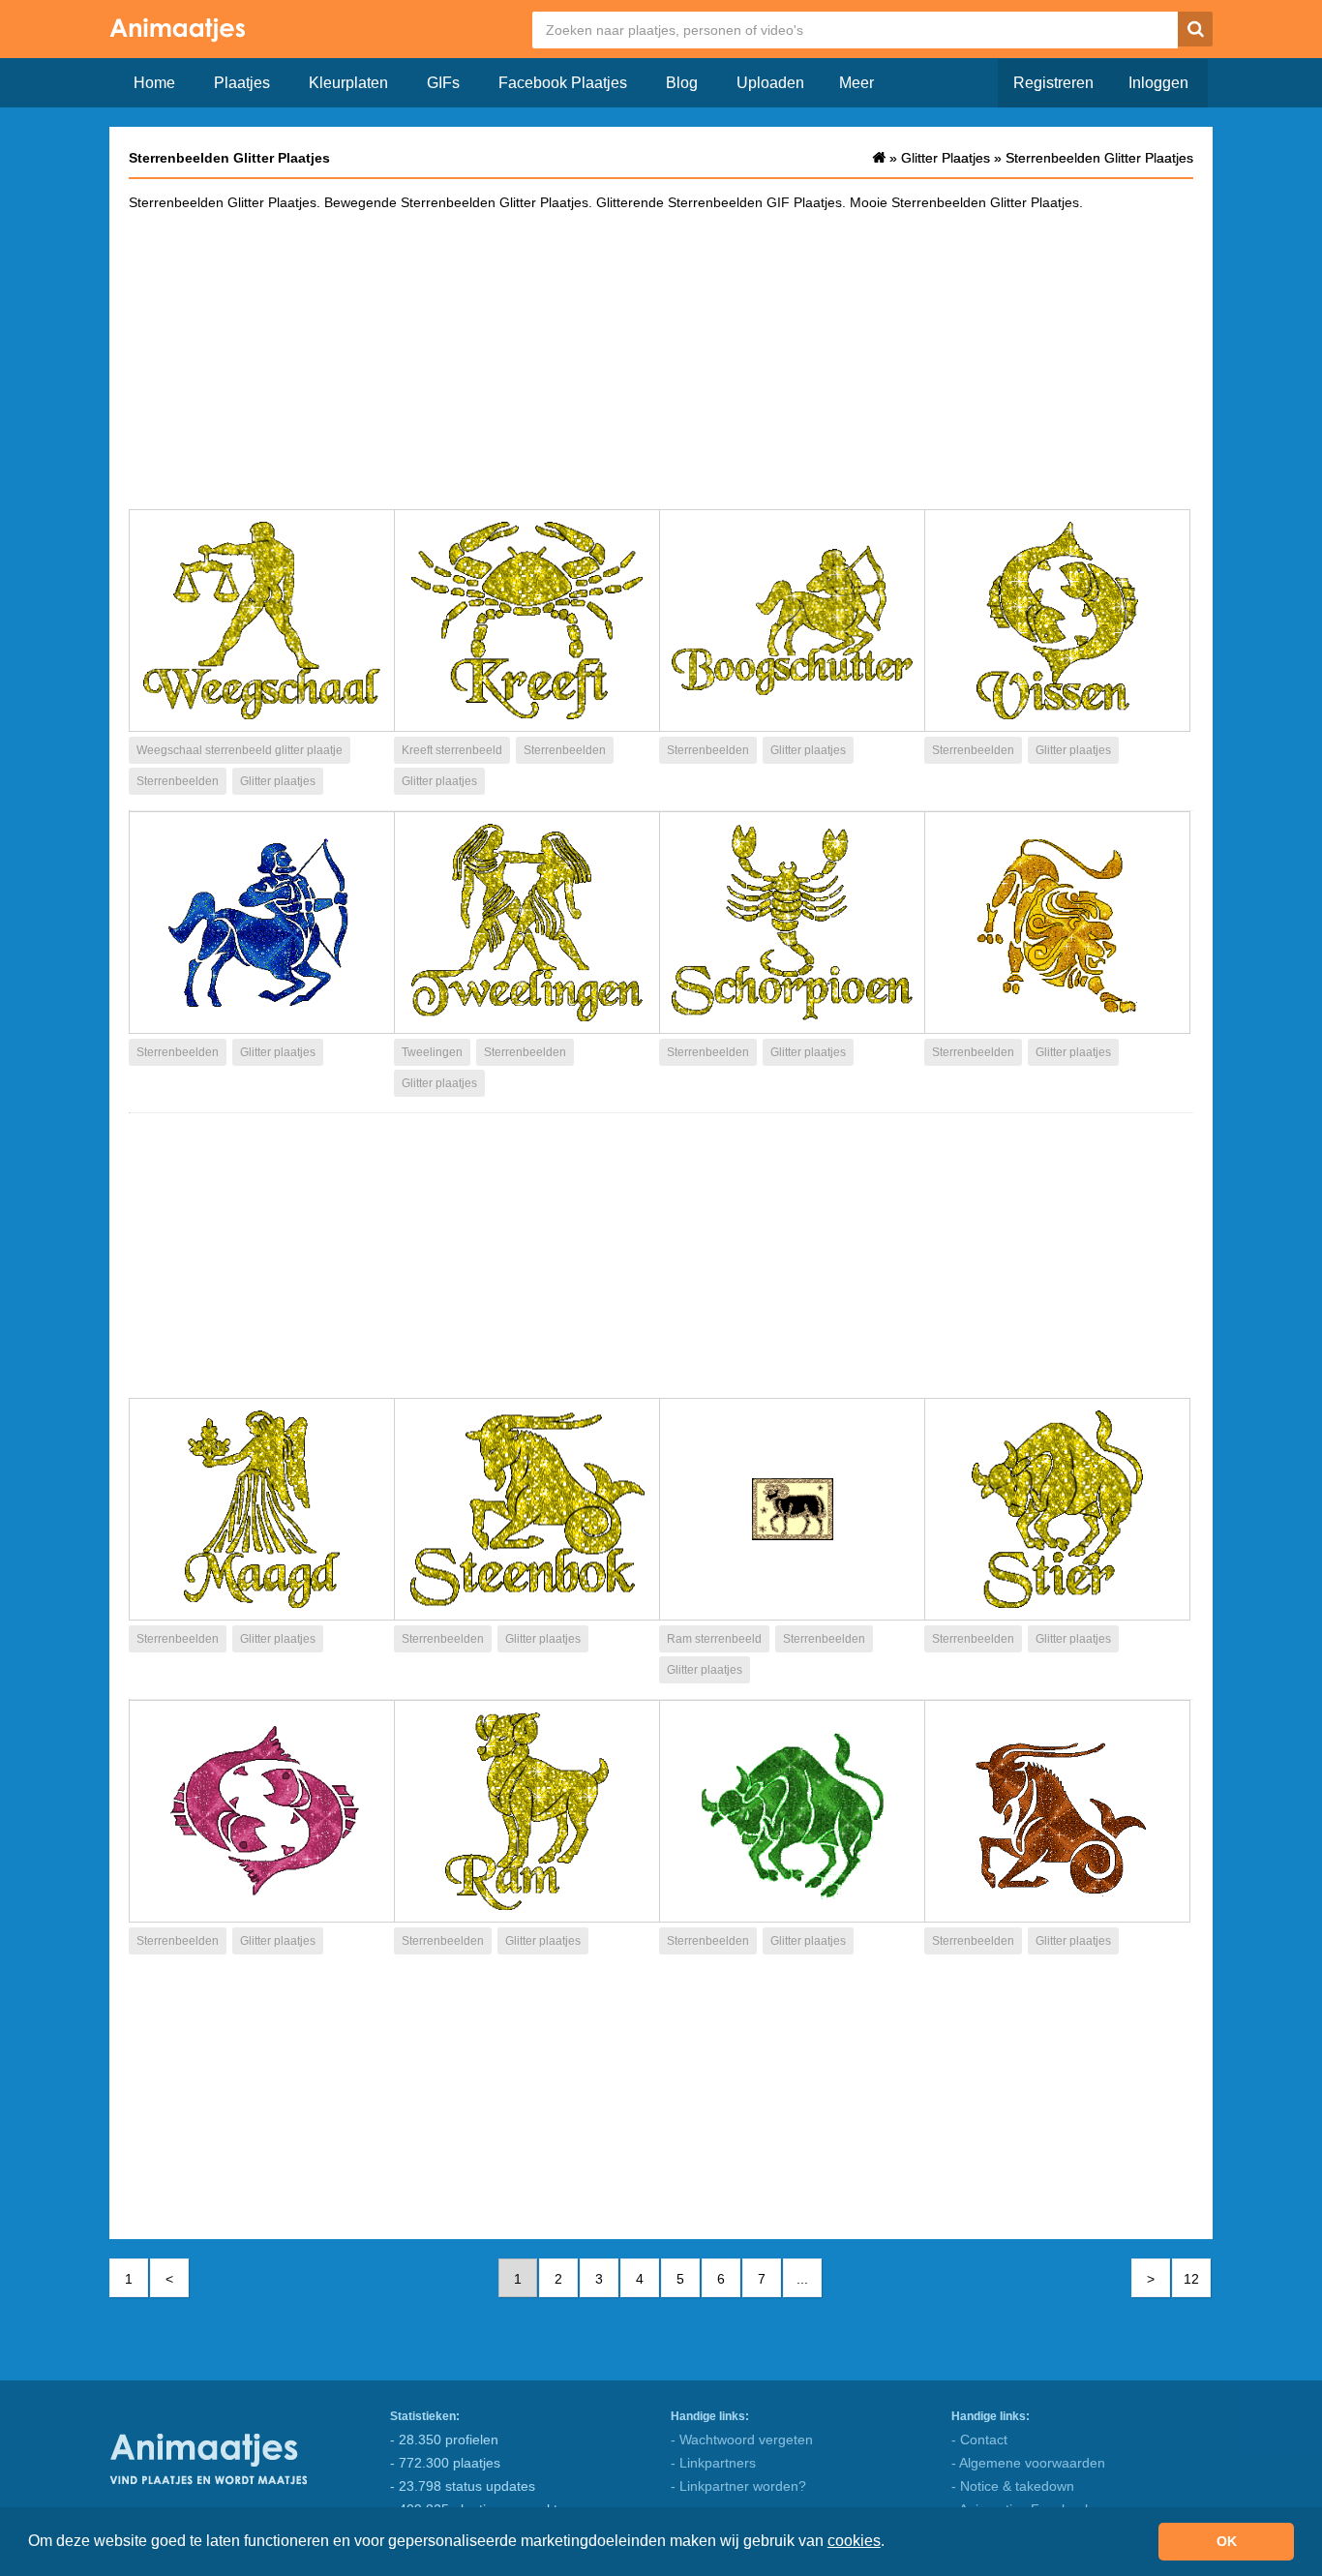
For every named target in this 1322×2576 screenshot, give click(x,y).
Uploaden (770, 83)
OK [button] (1227, 2541)
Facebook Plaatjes (563, 83)
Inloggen (1158, 83)
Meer (856, 83)
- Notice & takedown (1013, 2486)
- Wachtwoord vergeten (742, 2440)
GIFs (443, 83)
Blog (682, 83)
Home (154, 83)
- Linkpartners (713, 2463)
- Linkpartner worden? (738, 2486)
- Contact (979, 2440)
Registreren (1053, 83)
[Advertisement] (661, 359)
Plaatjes (242, 83)
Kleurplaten (348, 83)
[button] (891, 2543)
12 (1191, 2279)
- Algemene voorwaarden (1028, 2463)
